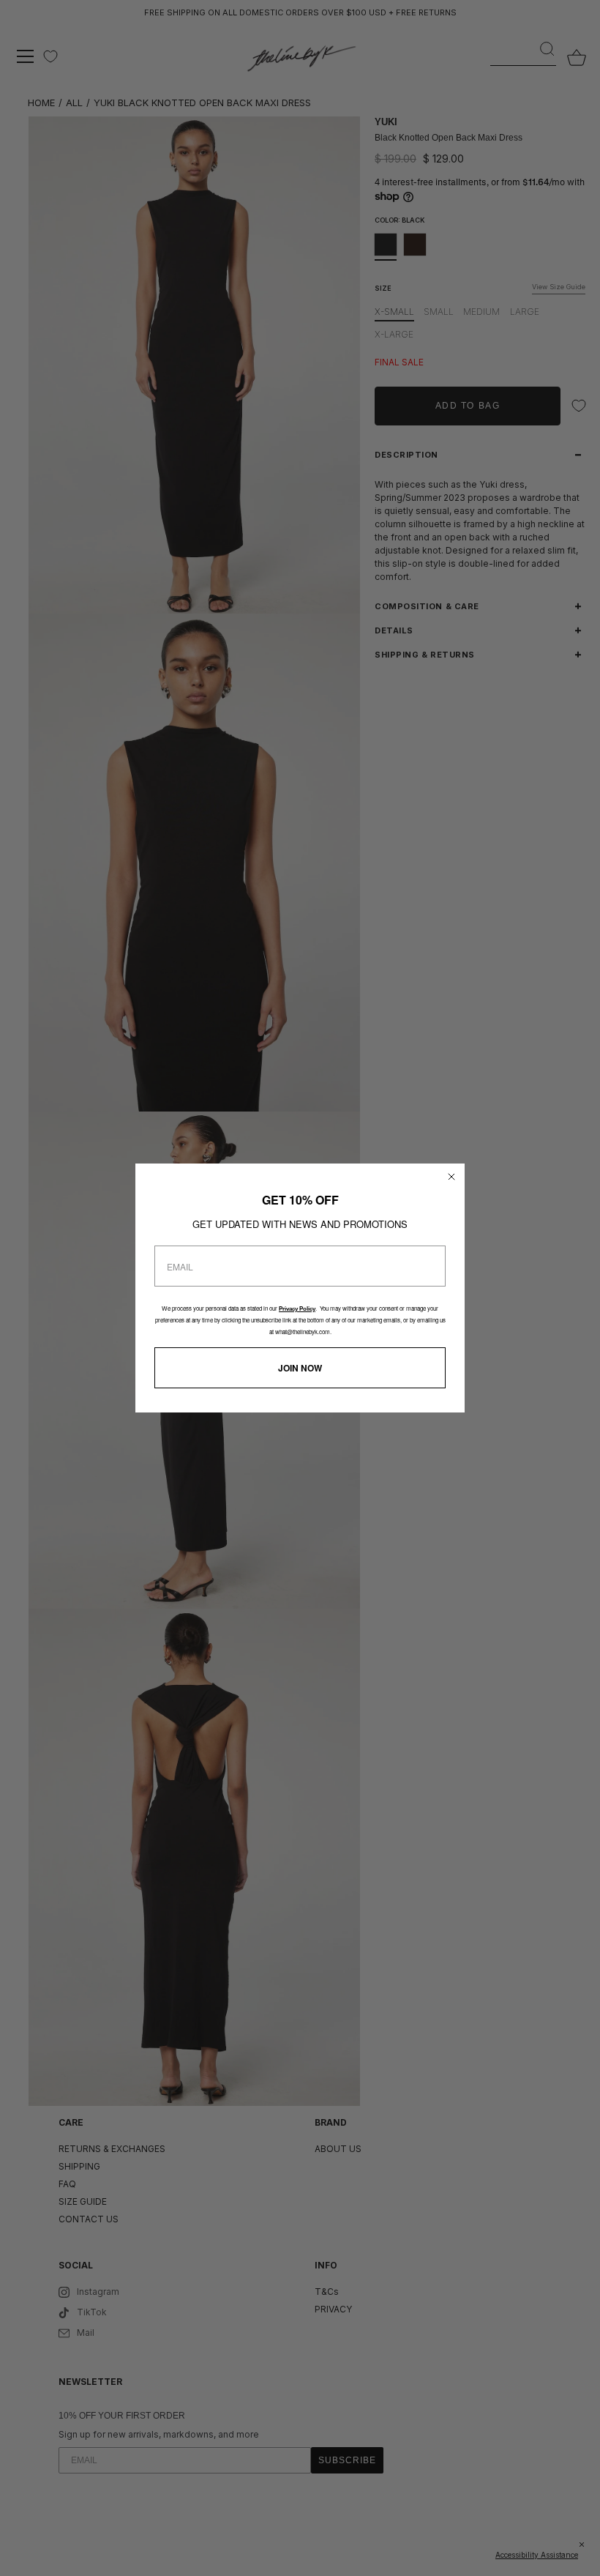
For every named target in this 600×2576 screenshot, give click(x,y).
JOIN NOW (300, 1368)
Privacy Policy (297, 1309)
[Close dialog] (451, 1177)
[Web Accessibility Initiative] (594, 2557)
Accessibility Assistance (537, 2555)
